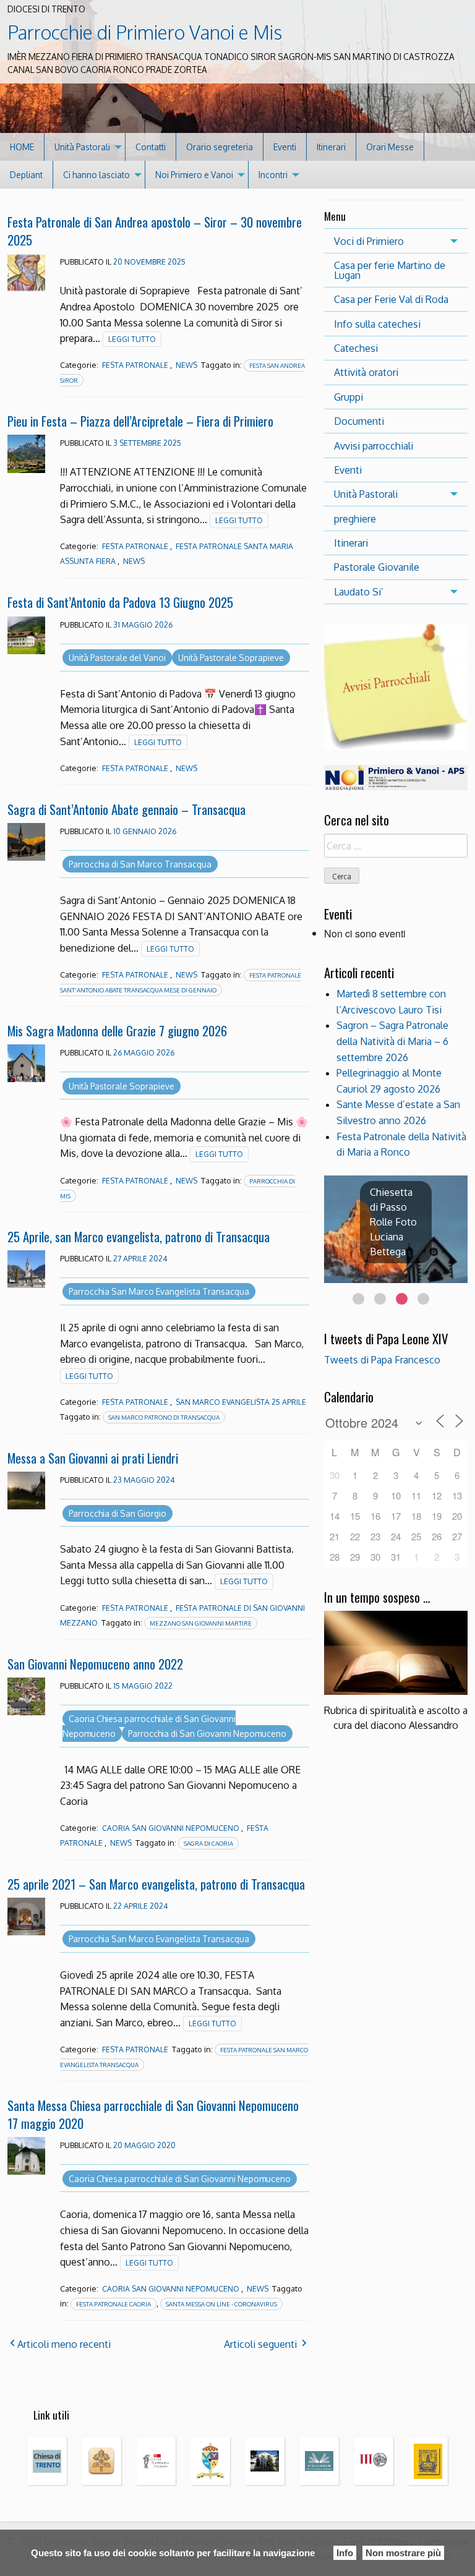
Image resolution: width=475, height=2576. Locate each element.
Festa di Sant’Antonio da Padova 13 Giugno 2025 (120, 602)
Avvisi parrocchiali (374, 446)
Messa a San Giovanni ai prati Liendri (93, 1458)
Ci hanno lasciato (96, 175)
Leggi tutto (132, 339)
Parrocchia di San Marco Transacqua (140, 864)
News (186, 365)
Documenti (359, 421)
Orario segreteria (220, 147)
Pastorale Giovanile (377, 567)
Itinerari (331, 147)
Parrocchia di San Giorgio (118, 1513)
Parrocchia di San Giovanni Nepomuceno (207, 1734)
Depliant (26, 175)
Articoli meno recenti (64, 2344)
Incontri (273, 175)
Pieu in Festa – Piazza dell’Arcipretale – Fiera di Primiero (140, 421)
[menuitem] (22, 147)
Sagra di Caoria (208, 1843)
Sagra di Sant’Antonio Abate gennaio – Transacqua (126, 809)
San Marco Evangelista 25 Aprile (241, 1402)
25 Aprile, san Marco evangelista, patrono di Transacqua (139, 1236)
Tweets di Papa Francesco (382, 1360)
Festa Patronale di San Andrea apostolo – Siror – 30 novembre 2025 (155, 231)
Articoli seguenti (260, 2344)
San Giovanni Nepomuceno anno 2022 (95, 1664)
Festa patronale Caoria (113, 2304)
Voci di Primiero (369, 241)
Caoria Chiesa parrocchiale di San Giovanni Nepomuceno (180, 2179)
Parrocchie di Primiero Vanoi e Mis (145, 32)
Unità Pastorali (82, 147)
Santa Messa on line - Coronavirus (221, 2304)
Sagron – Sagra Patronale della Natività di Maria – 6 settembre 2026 (392, 1041)
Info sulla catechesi (377, 324)
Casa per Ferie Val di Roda (391, 299)
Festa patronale (135, 365)
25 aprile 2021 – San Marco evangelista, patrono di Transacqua (156, 1884)
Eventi (285, 147)
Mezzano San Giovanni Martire (201, 1623)
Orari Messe (390, 147)
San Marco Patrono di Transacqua (164, 1417)
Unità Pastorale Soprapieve (231, 658)
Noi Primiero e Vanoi (194, 175)
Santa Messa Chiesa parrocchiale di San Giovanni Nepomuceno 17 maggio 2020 (153, 2114)
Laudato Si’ (359, 592)
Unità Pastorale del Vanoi (117, 658)
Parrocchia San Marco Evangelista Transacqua (159, 1291)
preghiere (355, 519)
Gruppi (349, 397)
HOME (22, 147)
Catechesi (356, 348)
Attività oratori (366, 372)
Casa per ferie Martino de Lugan (390, 270)
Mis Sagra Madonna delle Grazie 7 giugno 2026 (117, 1030)
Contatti (151, 147)
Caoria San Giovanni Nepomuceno (171, 1828)
